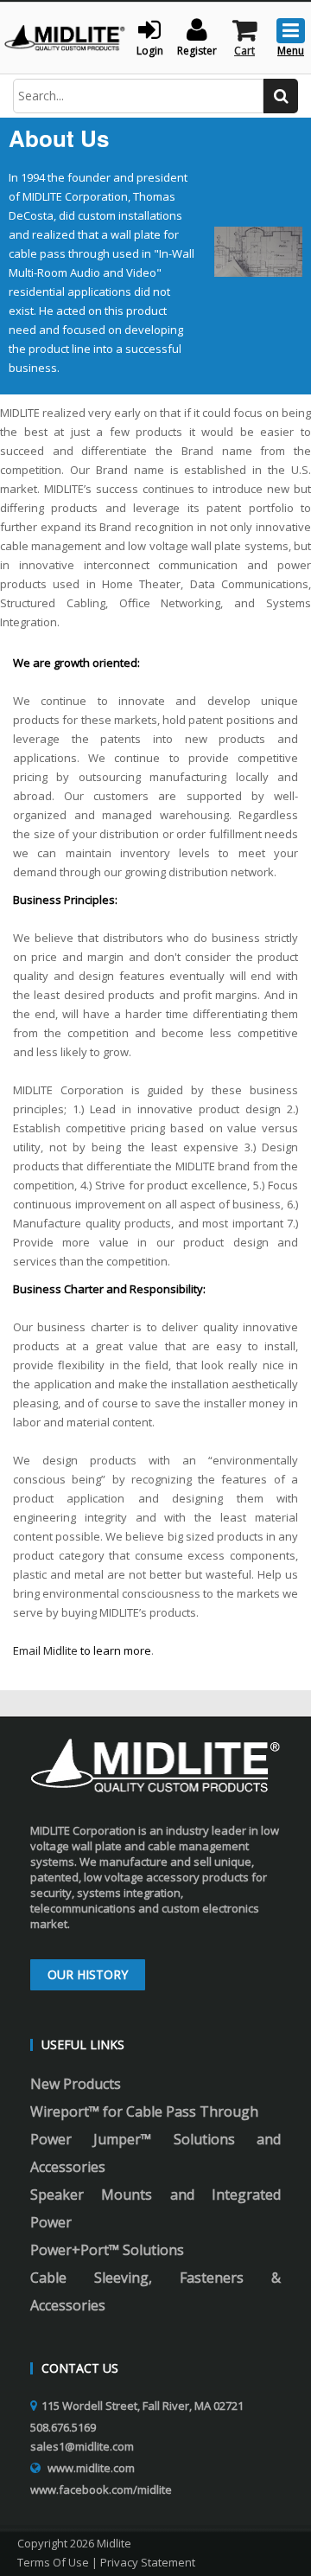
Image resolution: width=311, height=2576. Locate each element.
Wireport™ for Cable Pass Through (144, 2111)
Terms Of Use (53, 2562)
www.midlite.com (91, 2468)
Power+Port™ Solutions (107, 2250)
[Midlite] (65, 36)
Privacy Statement (148, 2562)
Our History (88, 1974)
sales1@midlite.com (82, 2446)
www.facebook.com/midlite (101, 2489)
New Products (76, 2084)
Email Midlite (45, 1650)
